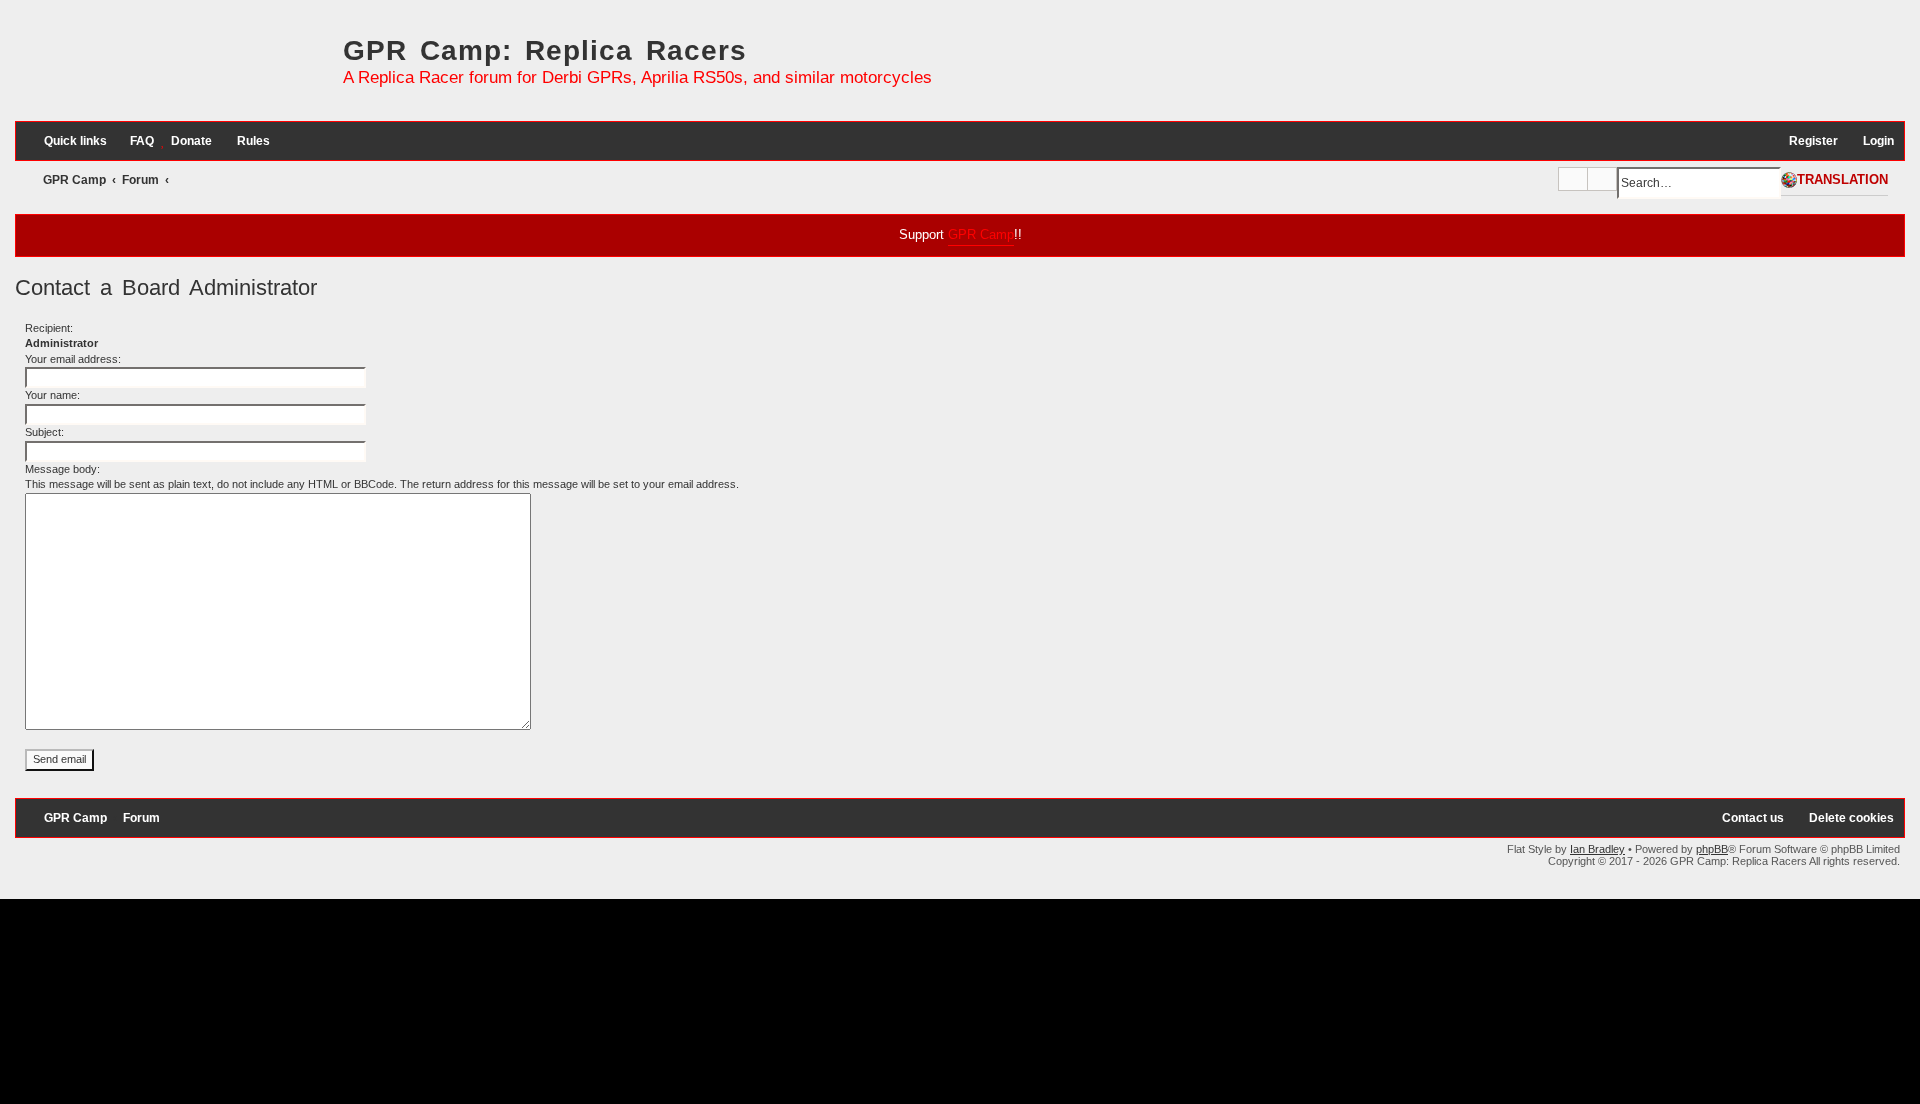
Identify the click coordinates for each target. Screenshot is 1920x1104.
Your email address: (73, 359)
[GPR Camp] (174, 68)
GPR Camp (981, 234)
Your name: (52, 395)
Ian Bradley (1597, 849)
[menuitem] (133, 141)
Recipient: (49, 328)
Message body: (62, 469)
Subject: (44, 432)
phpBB (1712, 849)
